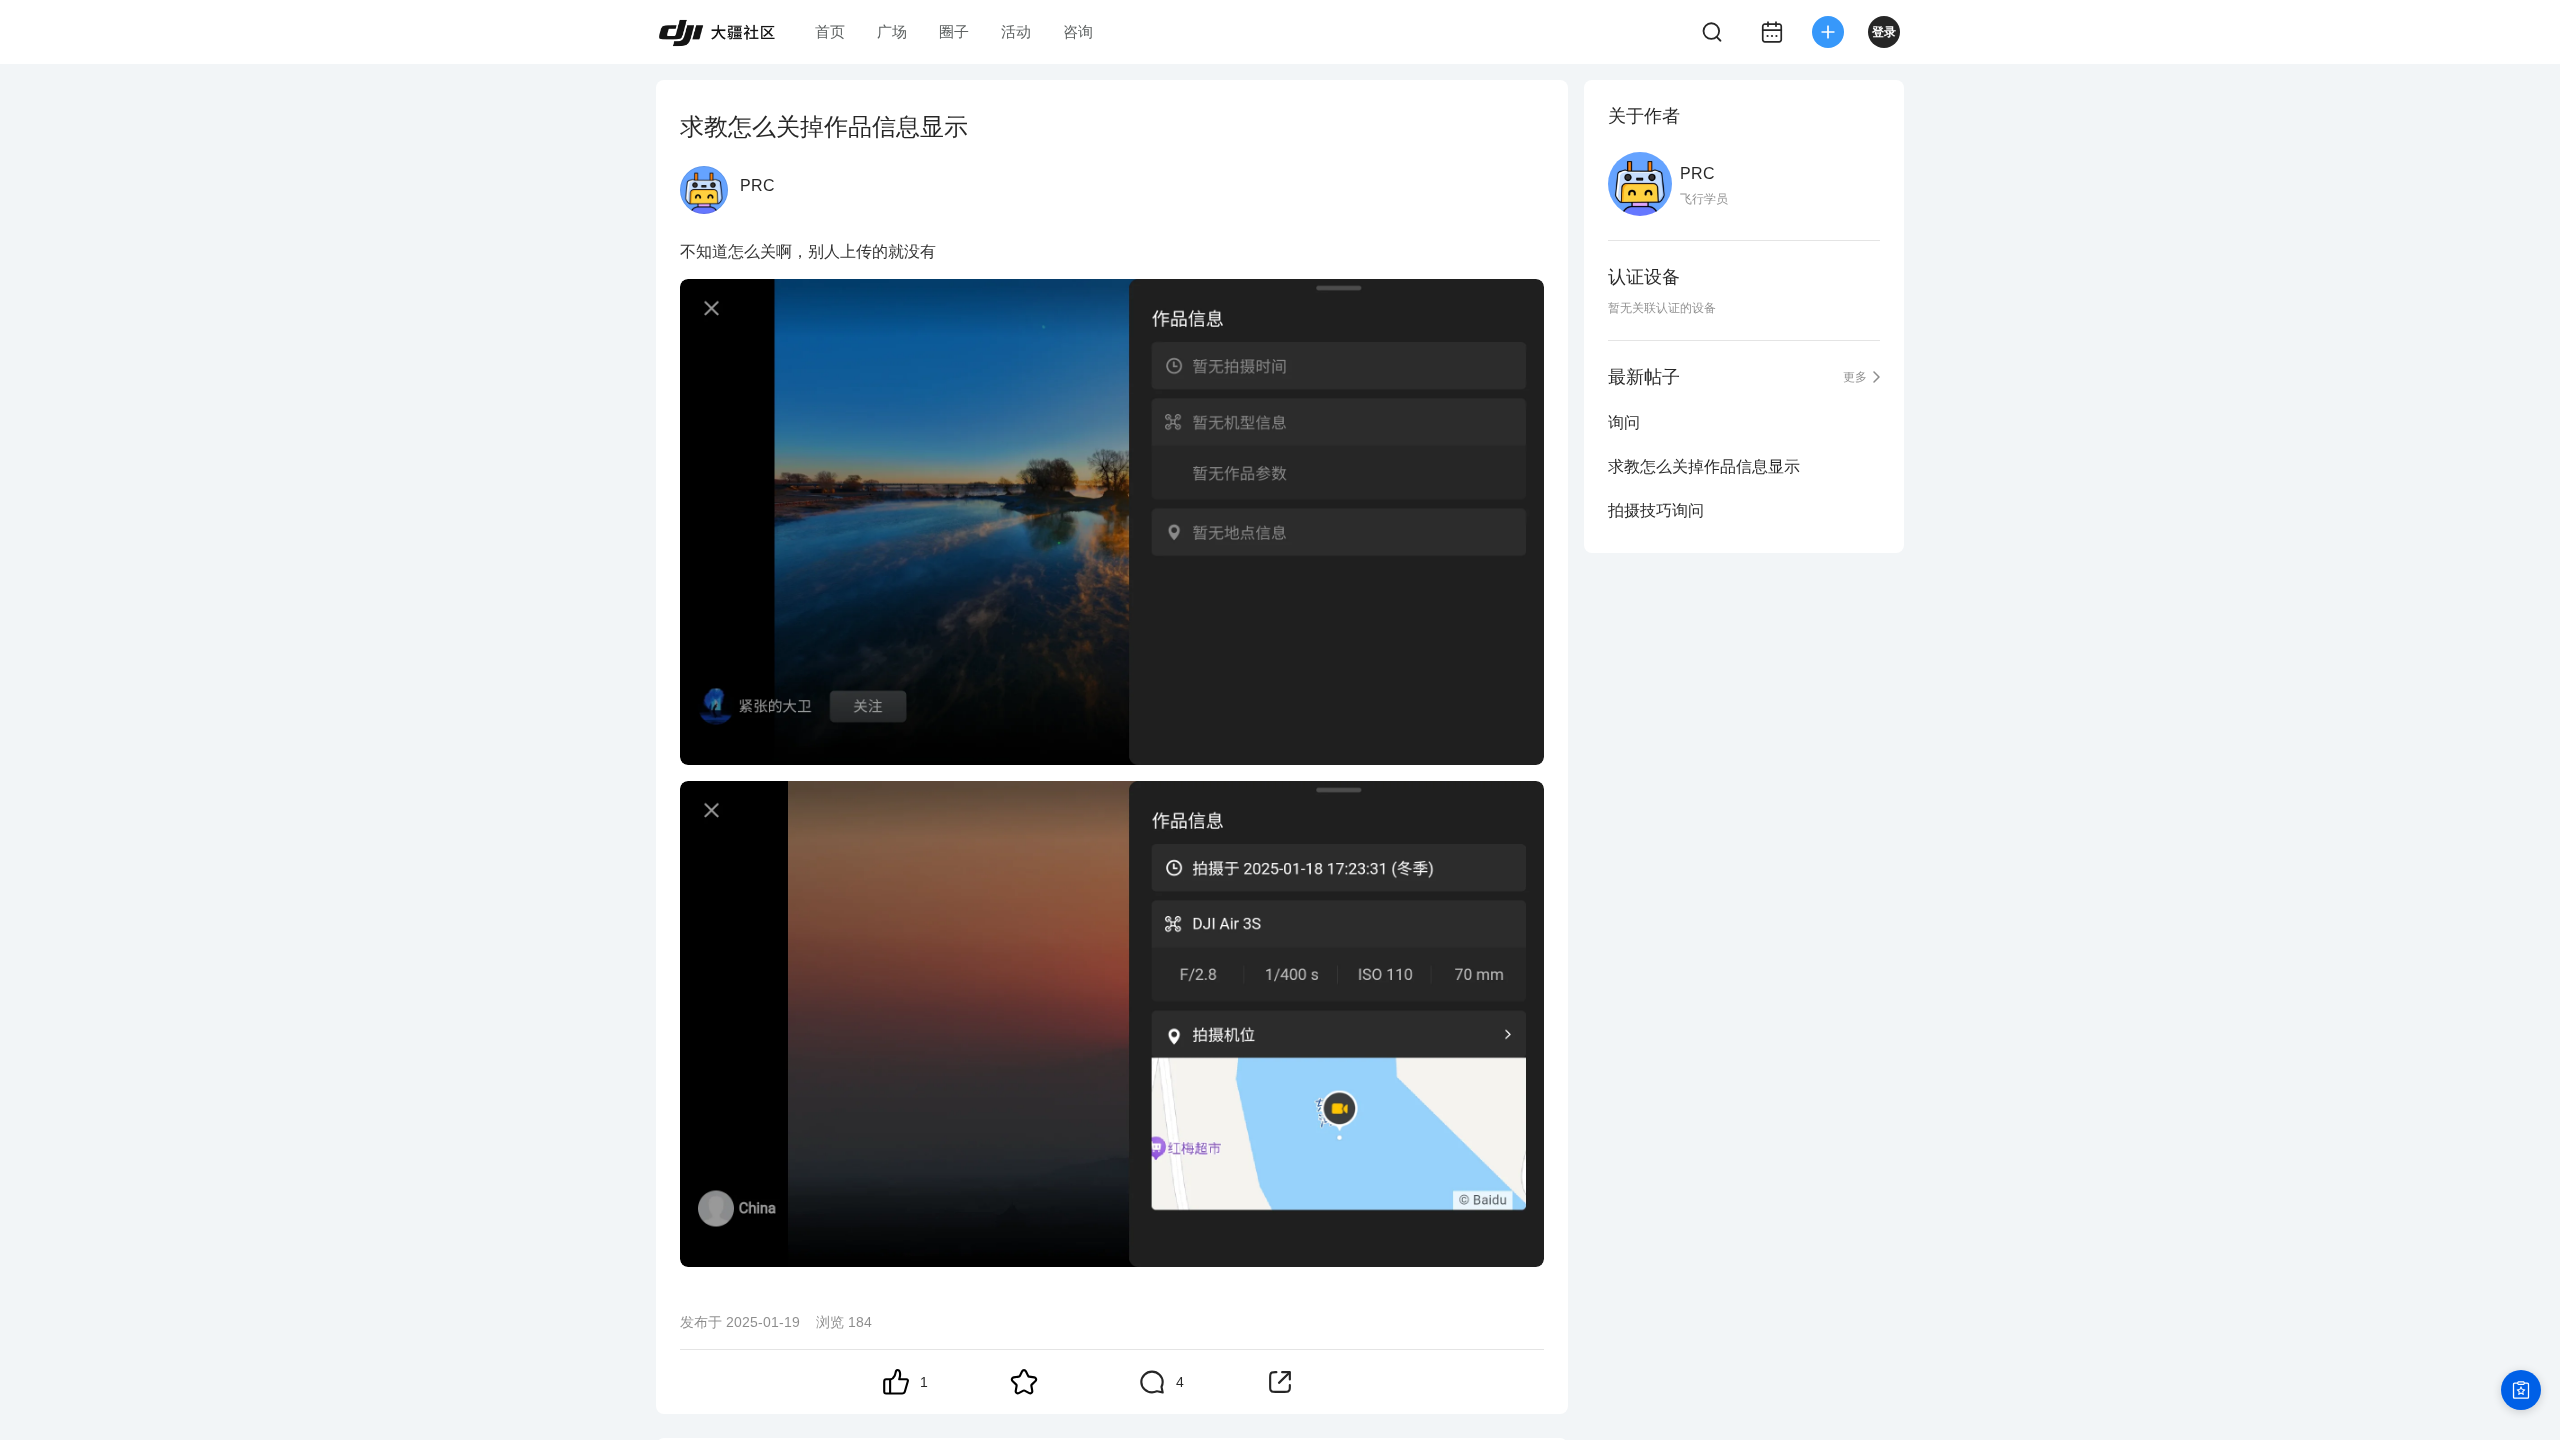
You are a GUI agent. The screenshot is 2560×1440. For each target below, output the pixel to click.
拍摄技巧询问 (1656, 510)
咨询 (1078, 31)
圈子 (954, 31)
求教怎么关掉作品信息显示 (1704, 466)
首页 (830, 31)
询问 (1624, 422)
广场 (892, 31)
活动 (1016, 31)
